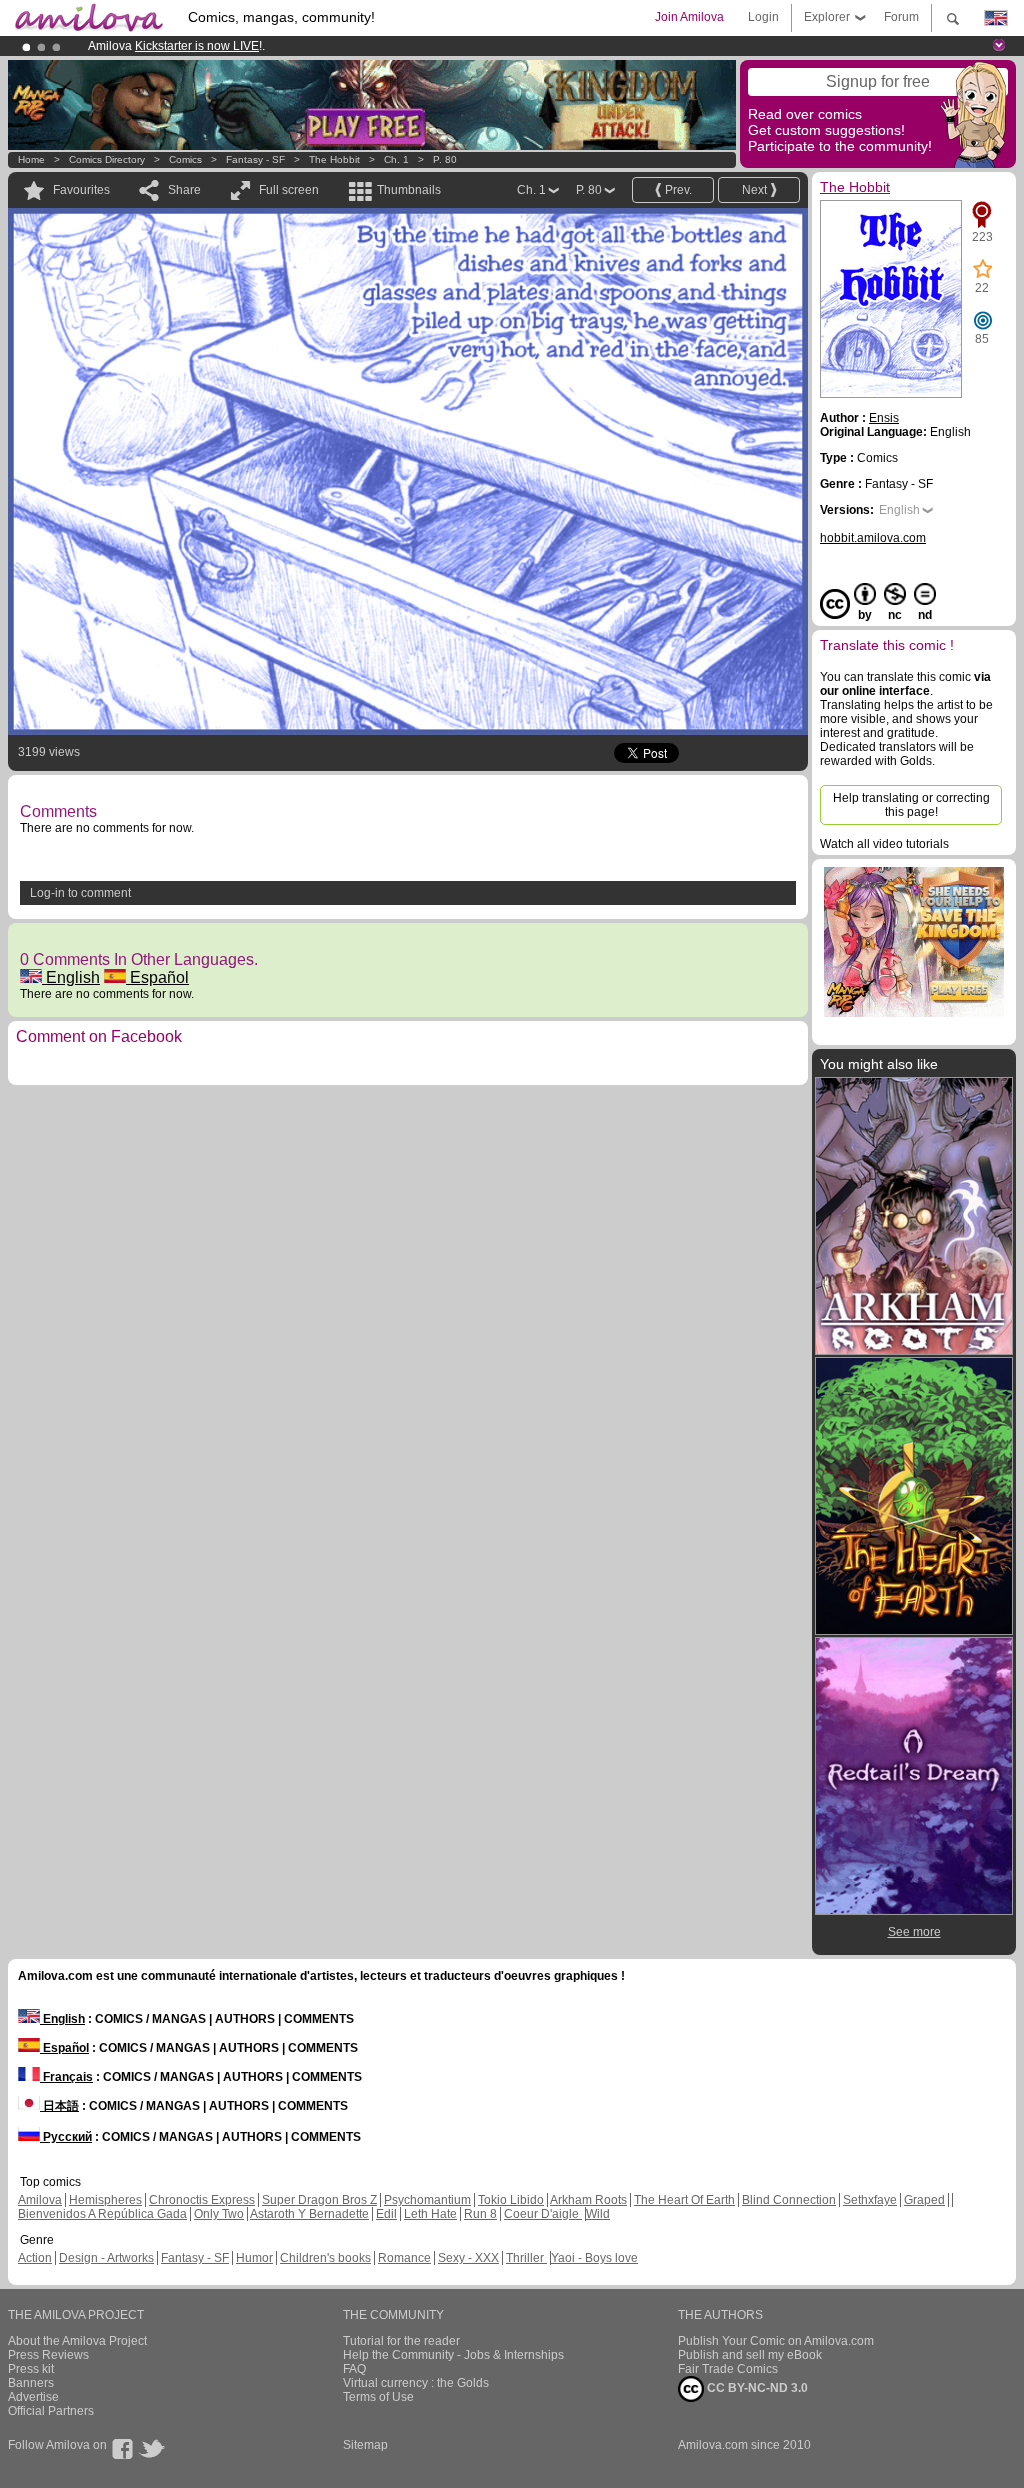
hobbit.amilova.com (873, 538)
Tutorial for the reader (401, 2341)
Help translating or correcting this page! (911, 805)
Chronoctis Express (202, 2200)
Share (184, 190)
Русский (66, 2137)
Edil (386, 2214)
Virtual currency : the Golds (416, 2383)
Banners (31, 2383)
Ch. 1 (396, 159)
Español (157, 977)
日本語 (59, 2106)
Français (66, 2077)
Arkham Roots (588, 2200)
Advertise (33, 2397)
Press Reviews (48, 2355)
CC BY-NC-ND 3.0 (756, 2388)
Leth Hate (430, 2214)
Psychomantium (427, 2200)
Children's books (325, 2258)
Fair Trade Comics (728, 2369)
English (71, 977)
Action (35, 2258)
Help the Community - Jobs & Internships (453, 2355)
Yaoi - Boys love (594, 2258)
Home (31, 159)
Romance (404, 2258)
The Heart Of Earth (684, 2200)
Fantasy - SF (255, 159)
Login (763, 17)
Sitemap (365, 2445)
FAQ (354, 2369)
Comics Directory (107, 159)
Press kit (31, 2369)
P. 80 (445, 159)
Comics (185, 159)
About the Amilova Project (77, 2341)
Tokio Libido (511, 2200)
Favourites (81, 190)
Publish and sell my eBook (750, 2355)
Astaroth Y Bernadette (309, 2214)
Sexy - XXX (468, 2258)
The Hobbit (334, 159)
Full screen (289, 190)
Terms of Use (378, 2397)
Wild (598, 2214)
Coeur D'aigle (543, 2214)
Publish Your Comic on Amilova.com (776, 2341)
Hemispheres (105, 2200)
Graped (924, 2200)
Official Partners (51, 2411)
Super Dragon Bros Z (319, 2200)
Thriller (526, 2258)
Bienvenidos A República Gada (102, 2214)
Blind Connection (789, 2200)
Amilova (40, 2200)
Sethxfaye (870, 2200)
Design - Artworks (106, 2258)
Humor (254, 2258)
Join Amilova (689, 17)
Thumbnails (409, 190)
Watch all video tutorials (884, 844)
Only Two (219, 2214)
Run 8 (480, 2214)
